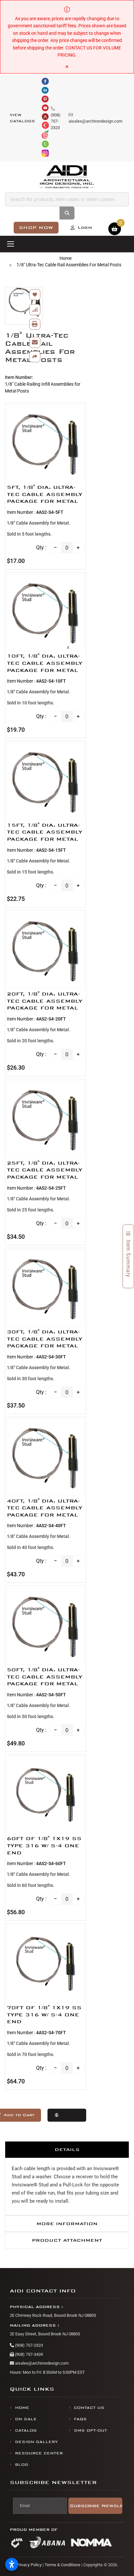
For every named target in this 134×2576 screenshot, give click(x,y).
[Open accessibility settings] (12, 2564)
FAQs (80, 2419)
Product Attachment (67, 2240)
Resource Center (39, 2453)
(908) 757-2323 (28, 2345)
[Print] (35, 324)
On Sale (26, 2419)
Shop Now (36, 227)
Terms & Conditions (62, 2565)
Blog (22, 2465)
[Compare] (35, 310)
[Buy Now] (67, 2115)
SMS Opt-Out (90, 2430)
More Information (67, 2224)
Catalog (26, 2430)
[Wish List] (35, 295)
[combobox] (67, 199)
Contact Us (89, 2408)
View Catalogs (22, 118)
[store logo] (67, 177)
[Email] (35, 342)
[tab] (67, 2149)
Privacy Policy (29, 2565)
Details (67, 2149)
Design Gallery (36, 2442)
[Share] (35, 357)
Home (66, 258)
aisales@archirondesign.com (41, 2363)
